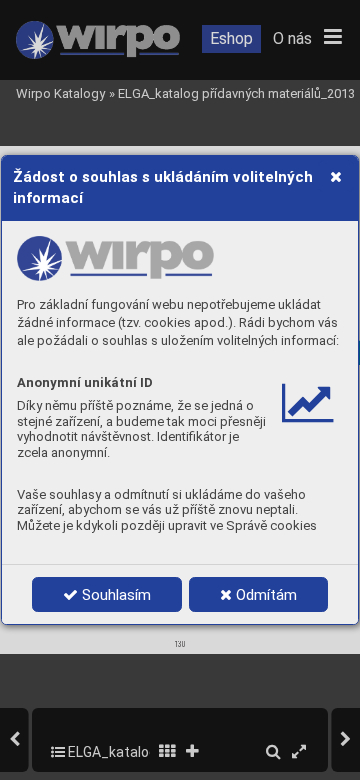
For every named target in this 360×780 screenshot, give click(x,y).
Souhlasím (114, 595)
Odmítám (264, 595)
